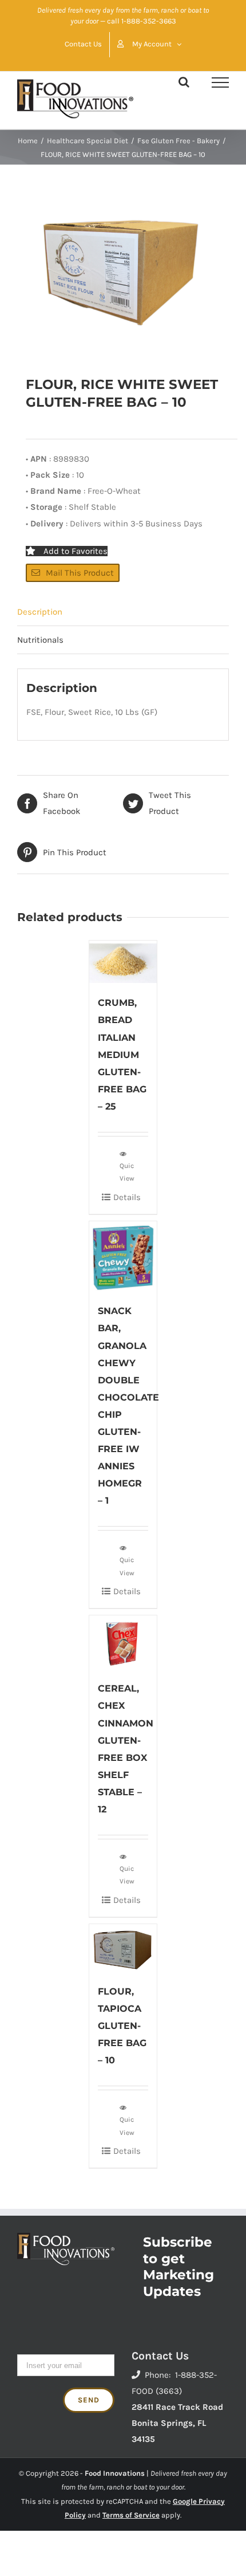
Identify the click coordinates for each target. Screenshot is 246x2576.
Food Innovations (115, 2473)
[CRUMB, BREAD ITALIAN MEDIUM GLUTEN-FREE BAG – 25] (123, 962)
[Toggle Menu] (220, 82)
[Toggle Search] (184, 82)
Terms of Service (131, 2515)
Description (40, 612)
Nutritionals (40, 640)
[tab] (123, 612)
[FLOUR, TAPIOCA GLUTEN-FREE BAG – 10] (123, 1948)
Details (127, 1197)
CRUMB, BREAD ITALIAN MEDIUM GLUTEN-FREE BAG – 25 (122, 1054)
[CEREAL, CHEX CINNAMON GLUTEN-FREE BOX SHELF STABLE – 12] (123, 1642)
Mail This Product (80, 573)
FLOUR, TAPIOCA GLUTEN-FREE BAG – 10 (122, 2026)
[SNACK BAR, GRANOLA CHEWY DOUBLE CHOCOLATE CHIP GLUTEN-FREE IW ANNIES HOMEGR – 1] (123, 1256)
